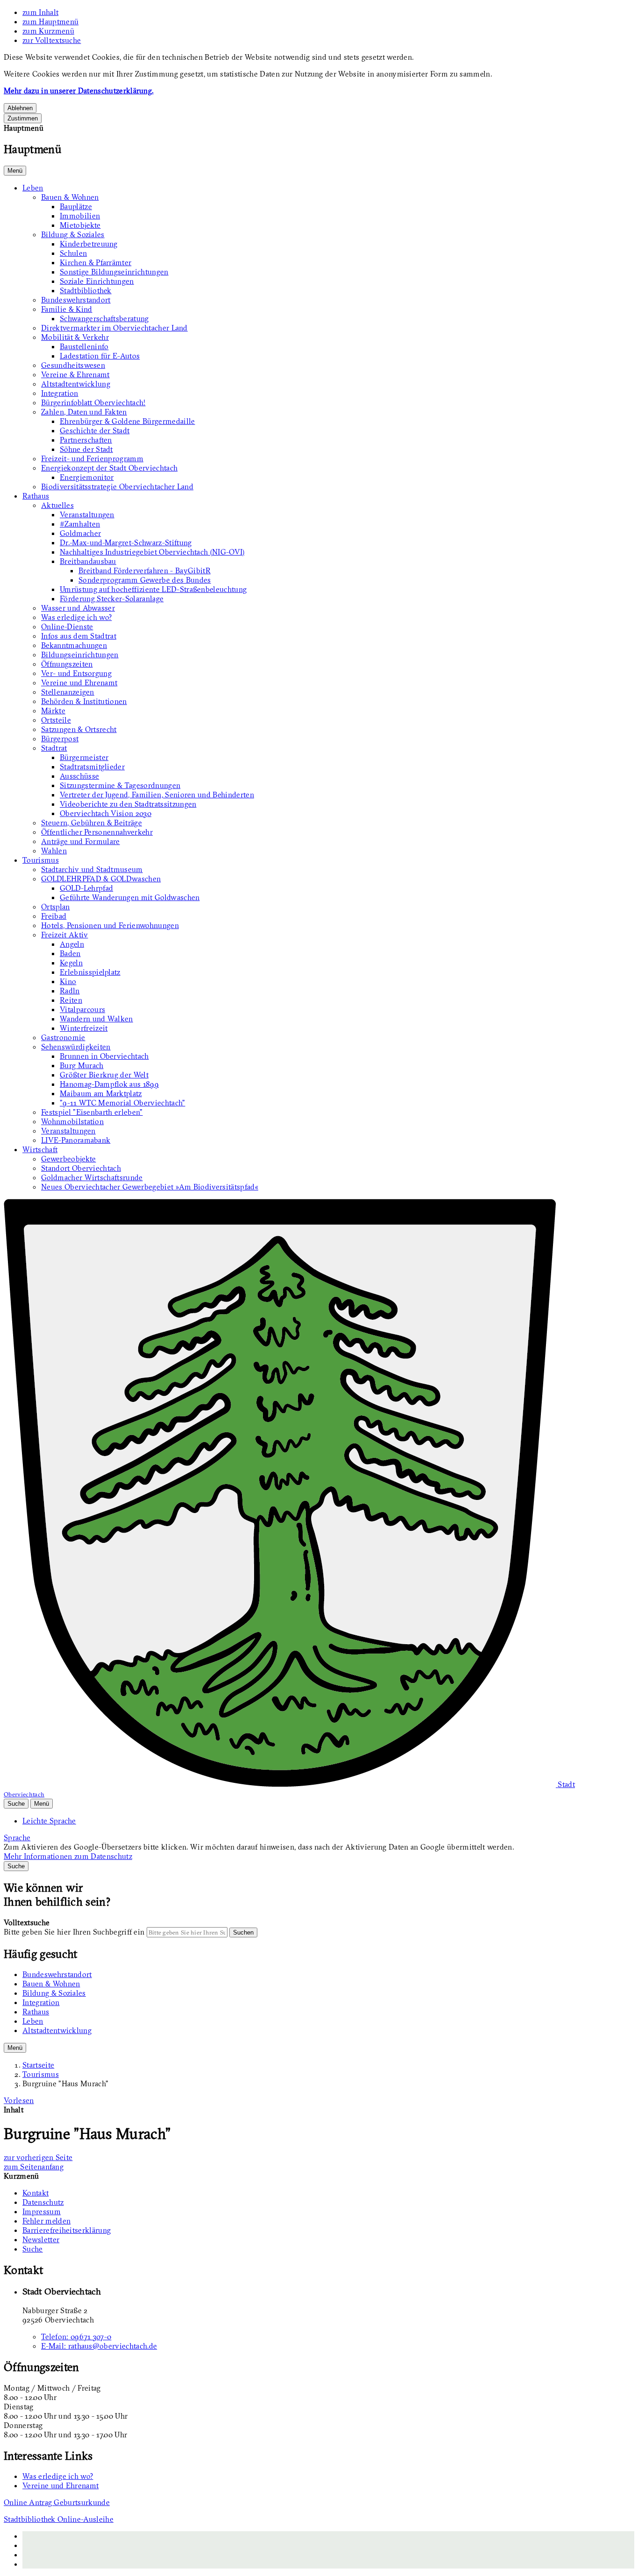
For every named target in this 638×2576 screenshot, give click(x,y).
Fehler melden (46, 2221)
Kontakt (35, 2193)
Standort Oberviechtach (81, 1168)
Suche (33, 2249)
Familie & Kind (67, 309)
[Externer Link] (328, 2545)
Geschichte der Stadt (95, 430)
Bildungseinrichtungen (80, 655)
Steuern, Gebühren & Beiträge (92, 823)
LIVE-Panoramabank (76, 1140)
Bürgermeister (84, 757)
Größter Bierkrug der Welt (104, 1075)
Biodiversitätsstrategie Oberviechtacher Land (117, 486)
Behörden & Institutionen (84, 701)
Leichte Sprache (49, 1821)
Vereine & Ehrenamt (75, 374)
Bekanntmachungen (74, 645)
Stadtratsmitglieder (92, 767)
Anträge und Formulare (81, 841)
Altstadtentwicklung (76, 384)
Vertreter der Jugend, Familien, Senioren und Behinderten (157, 795)
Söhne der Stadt (86, 449)
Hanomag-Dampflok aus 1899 (109, 1084)
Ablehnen (20, 108)
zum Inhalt (40, 12)
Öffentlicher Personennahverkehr (97, 832)
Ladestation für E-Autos (100, 356)
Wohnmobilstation (72, 1121)
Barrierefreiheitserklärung (67, 2230)
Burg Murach (82, 1065)
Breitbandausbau (88, 561)
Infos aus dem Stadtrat (79, 636)
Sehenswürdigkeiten (76, 1047)
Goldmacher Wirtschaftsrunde (92, 1177)
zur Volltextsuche (52, 40)
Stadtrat (54, 748)
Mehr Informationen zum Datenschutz (68, 1856)
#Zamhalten (80, 524)
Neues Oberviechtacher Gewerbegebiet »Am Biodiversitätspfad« (150, 1187)
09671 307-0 (76, 2337)
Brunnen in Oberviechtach (104, 1056)
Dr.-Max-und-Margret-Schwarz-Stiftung (126, 542)
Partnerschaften (86, 440)
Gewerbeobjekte (68, 1159)
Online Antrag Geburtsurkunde (57, 2502)
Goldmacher (80, 533)
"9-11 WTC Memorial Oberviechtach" (123, 1103)
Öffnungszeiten (67, 664)
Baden (70, 953)
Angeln (72, 944)
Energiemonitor (87, 477)
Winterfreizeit (84, 1028)
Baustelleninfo (84, 346)
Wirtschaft (40, 1149)
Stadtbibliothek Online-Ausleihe (59, 2519)
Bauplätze (76, 206)
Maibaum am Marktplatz (101, 1093)
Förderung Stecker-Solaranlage (112, 598)
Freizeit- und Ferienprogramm (92, 458)
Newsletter (41, 2239)
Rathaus (36, 496)
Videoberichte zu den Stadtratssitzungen (128, 804)
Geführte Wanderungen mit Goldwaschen (130, 897)
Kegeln (71, 963)
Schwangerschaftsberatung (104, 318)
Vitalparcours (82, 1009)
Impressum (42, 2211)
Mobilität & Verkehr (75, 337)
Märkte (53, 711)
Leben (33, 188)
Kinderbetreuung (89, 244)
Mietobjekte (80, 225)
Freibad (54, 916)
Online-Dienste (67, 626)
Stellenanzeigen (68, 692)
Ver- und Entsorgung (76, 673)
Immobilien (80, 216)
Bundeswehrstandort (76, 300)
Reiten (71, 1000)
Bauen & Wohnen (70, 197)
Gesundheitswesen (73, 365)
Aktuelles (57, 505)
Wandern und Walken (96, 1019)
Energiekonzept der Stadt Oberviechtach (109, 468)
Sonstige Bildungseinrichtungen (114, 272)
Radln (70, 991)
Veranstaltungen (87, 514)
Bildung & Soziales (73, 234)
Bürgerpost (60, 739)
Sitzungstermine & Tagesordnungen (120, 785)
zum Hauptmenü (50, 21)
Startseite (38, 2065)
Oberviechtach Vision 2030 (106, 813)
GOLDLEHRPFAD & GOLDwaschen (101, 879)
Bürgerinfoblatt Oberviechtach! (93, 402)
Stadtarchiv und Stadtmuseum (92, 869)
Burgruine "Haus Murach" (65, 2083)
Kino (68, 981)
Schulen (73, 253)
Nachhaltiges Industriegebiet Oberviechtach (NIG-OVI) (152, 552)
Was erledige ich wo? (76, 617)
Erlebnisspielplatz (90, 972)
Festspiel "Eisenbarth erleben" (92, 1112)
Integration (60, 393)
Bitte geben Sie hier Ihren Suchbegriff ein (74, 1932)
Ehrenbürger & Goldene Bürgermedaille (128, 421)
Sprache (17, 1837)
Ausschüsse (79, 776)
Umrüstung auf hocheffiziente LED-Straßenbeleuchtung (153, 589)
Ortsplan (56, 907)
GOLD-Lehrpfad (86, 888)
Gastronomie (63, 1037)
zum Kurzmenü (48, 31)
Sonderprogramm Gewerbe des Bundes (145, 580)
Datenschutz (43, 2202)
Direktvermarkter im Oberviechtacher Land (114, 328)
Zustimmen (23, 118)
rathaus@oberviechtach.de (99, 2346)
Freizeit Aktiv (64, 935)
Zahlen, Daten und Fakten (84, 412)
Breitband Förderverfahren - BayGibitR (145, 570)
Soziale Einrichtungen (97, 281)
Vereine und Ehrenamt (79, 683)
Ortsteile (56, 720)
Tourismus (41, 860)
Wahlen (54, 851)
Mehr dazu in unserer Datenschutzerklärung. (78, 91)
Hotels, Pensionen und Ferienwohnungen (110, 925)
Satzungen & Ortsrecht (79, 729)
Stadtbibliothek (86, 290)
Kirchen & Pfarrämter (96, 262)
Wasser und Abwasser (78, 608)
